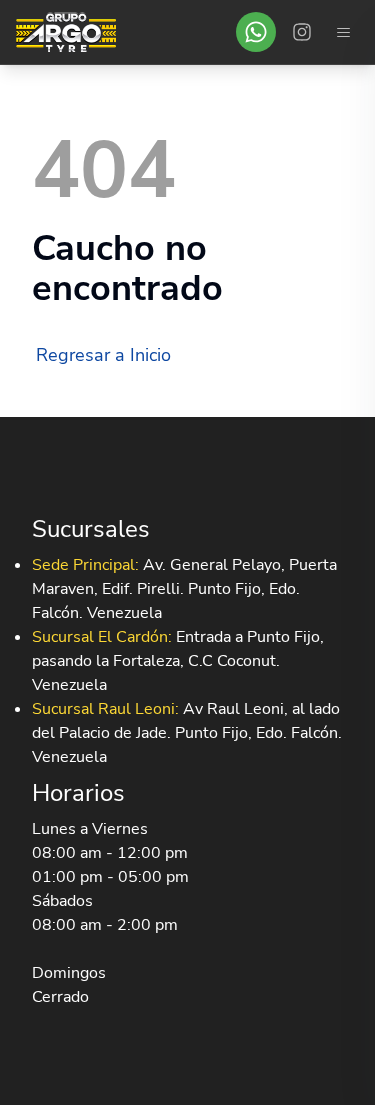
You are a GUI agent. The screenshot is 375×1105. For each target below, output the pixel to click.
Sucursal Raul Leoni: (105, 709)
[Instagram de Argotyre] (302, 32)
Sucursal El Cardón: (102, 637)
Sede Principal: (85, 565)
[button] (256, 32)
